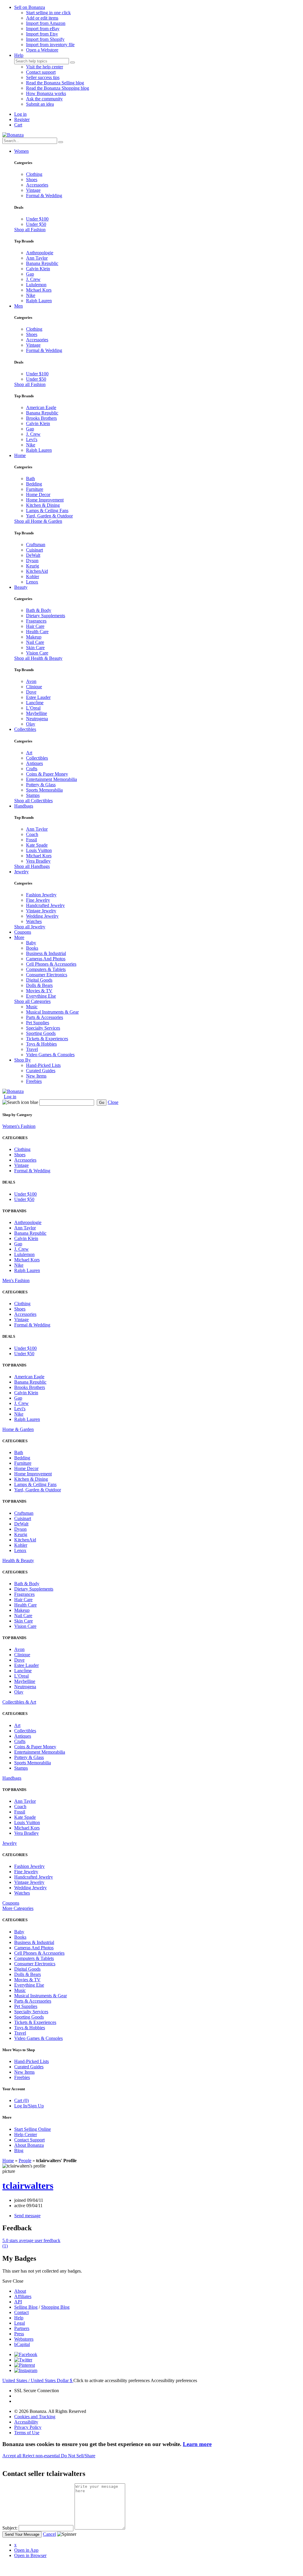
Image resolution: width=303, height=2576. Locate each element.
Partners (22, 2328)
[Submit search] (72, 62)
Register (22, 119)
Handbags (24, 806)
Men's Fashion (16, 1280)
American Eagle (41, 407)
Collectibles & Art (19, 1702)
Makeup (34, 637)
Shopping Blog (55, 2307)
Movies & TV (39, 991)
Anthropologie (40, 253)
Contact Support (29, 2140)
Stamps (33, 795)
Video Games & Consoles (50, 1055)
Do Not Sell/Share (78, 2456)
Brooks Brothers (41, 418)
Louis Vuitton (39, 850)
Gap (30, 274)
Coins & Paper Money (47, 774)
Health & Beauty (18, 1560)
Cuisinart (34, 550)
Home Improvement (45, 500)
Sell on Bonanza (30, 7)
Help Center (26, 2134)
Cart (18, 125)
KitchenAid (37, 571)
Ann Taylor (37, 258)
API (18, 2302)
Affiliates (23, 2296)
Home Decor (38, 495)
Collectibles (25, 729)
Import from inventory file (50, 45)
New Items (36, 1076)
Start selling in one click (48, 13)
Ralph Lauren (39, 301)
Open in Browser (30, 2555)
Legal (20, 2323)
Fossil (32, 840)
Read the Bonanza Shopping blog (58, 88)
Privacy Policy (28, 2427)
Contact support (41, 72)
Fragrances (36, 621)
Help (19, 55)
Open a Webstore (42, 50)
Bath (30, 479)
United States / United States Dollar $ (38, 2380)
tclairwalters (28, 2186)
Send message (27, 2216)
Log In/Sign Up (29, 2106)
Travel (32, 1049)
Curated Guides (41, 1071)
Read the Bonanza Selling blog (55, 83)
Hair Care (35, 626)
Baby (31, 943)
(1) (31, 2243)
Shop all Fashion (30, 230)
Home (20, 455)
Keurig (33, 566)
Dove (31, 692)
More (19, 937)
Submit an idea (40, 104)
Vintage (33, 190)
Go (102, 1103)
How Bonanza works (46, 93)
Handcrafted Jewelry (45, 905)
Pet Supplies (38, 1023)
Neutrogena (37, 719)
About (20, 2291)
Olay (31, 724)
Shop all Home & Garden (38, 521)
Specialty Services (43, 1028)
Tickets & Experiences (47, 1039)
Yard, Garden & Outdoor (49, 516)
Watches (34, 921)
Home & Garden (18, 1429)
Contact (21, 2312)
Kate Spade (37, 845)
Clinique (34, 687)
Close (113, 1102)
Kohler (33, 577)
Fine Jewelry (38, 900)
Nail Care (35, 642)
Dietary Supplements (46, 616)
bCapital (22, 2344)
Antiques (34, 763)
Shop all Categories (32, 1001)
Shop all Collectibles (33, 801)
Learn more (197, 2444)
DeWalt (33, 555)
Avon (31, 681)
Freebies (34, 1081)
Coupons (23, 932)
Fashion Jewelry (41, 895)
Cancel (49, 2534)
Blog (19, 2150)
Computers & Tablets (46, 969)
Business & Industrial (46, 953)
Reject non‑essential (42, 2456)
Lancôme (35, 703)
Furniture (35, 489)
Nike (31, 295)
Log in (20, 114)
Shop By (22, 1060)
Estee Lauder (38, 697)
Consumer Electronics (47, 975)
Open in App (26, 2550)
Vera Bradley (38, 861)
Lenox (32, 582)
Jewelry (21, 872)
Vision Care (37, 653)
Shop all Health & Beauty (38, 658)
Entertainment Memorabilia (51, 779)
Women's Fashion (19, 1126)
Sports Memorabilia (44, 790)
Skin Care (35, 648)
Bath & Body (39, 610)
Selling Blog (26, 2307)
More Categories (18, 1908)
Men (18, 306)
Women (21, 151)
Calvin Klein (38, 269)
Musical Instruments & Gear (52, 1012)
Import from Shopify (45, 39)
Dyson (32, 561)
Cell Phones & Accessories (51, 964)
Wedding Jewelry (42, 916)
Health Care (37, 632)
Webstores (24, 2339)
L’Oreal (33, 708)
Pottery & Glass (41, 785)
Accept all (12, 2456)
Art (29, 753)
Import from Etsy (42, 34)
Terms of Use (27, 2433)
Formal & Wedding (44, 196)
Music (32, 1007)
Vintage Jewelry (41, 911)
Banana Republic (42, 263)
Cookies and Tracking (35, 2417)
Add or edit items (42, 18)
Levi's (32, 439)
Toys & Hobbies (41, 1044)
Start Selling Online (33, 2129)
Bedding (34, 484)
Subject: (10, 2528)
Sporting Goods (41, 1033)
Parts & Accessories (45, 1017)
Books (32, 948)
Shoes (32, 180)
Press (19, 2334)
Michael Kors (39, 290)
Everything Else (41, 996)
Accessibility (26, 2422)
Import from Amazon (46, 23)
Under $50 (36, 224)
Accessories (37, 185)
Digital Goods (39, 980)
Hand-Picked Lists (43, 1065)
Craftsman (36, 545)
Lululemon (36, 285)
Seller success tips (43, 77)
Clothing (34, 174)
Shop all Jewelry (30, 927)
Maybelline (37, 713)
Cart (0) (21, 2100)
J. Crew (33, 279)
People (25, 2161)
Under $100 (37, 219)
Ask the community (44, 99)
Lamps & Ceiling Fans (47, 510)
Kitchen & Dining (43, 505)
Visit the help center (45, 67)
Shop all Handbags (32, 866)
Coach (32, 834)
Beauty (21, 587)
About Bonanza (29, 2145)
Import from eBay (43, 29)
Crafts (32, 769)
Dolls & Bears (39, 985)
